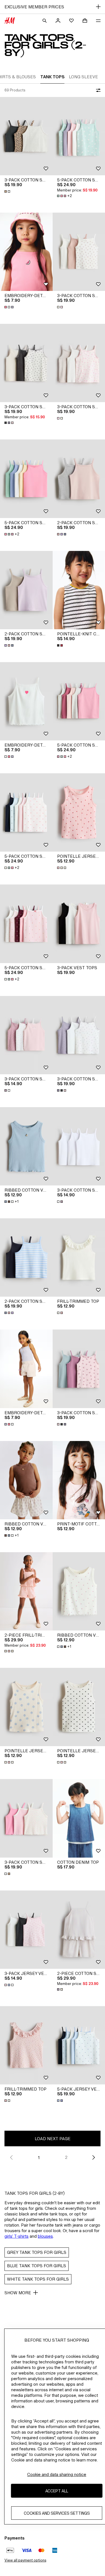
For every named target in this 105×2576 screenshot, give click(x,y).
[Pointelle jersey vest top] (26, 1707)
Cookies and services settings (57, 2513)
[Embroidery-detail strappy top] (26, 252)
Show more (18, 2293)
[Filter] (97, 90)
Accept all (57, 2491)
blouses (45, 2236)
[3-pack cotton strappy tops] (26, 136)
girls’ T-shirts (17, 2236)
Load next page (53, 2139)
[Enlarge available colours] (8, 191)
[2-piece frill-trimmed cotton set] (26, 1591)
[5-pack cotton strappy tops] (26, 479)
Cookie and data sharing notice (57, 2474)
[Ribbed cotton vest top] (26, 1146)
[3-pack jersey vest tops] (26, 1930)
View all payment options (25, 2560)
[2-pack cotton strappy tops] (26, 590)
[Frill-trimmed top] (26, 2045)
